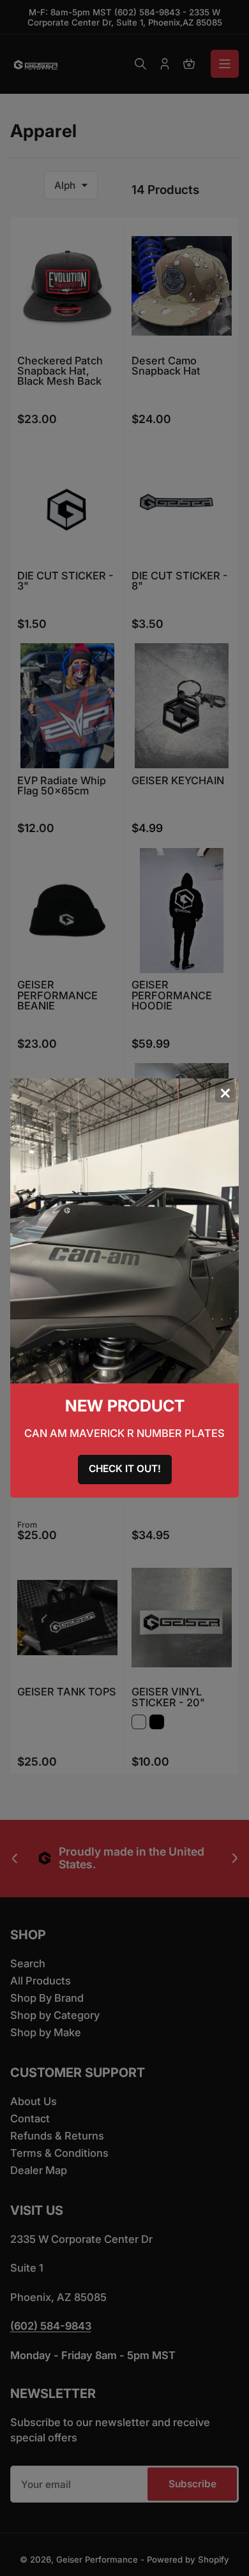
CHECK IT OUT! (125, 1469)
